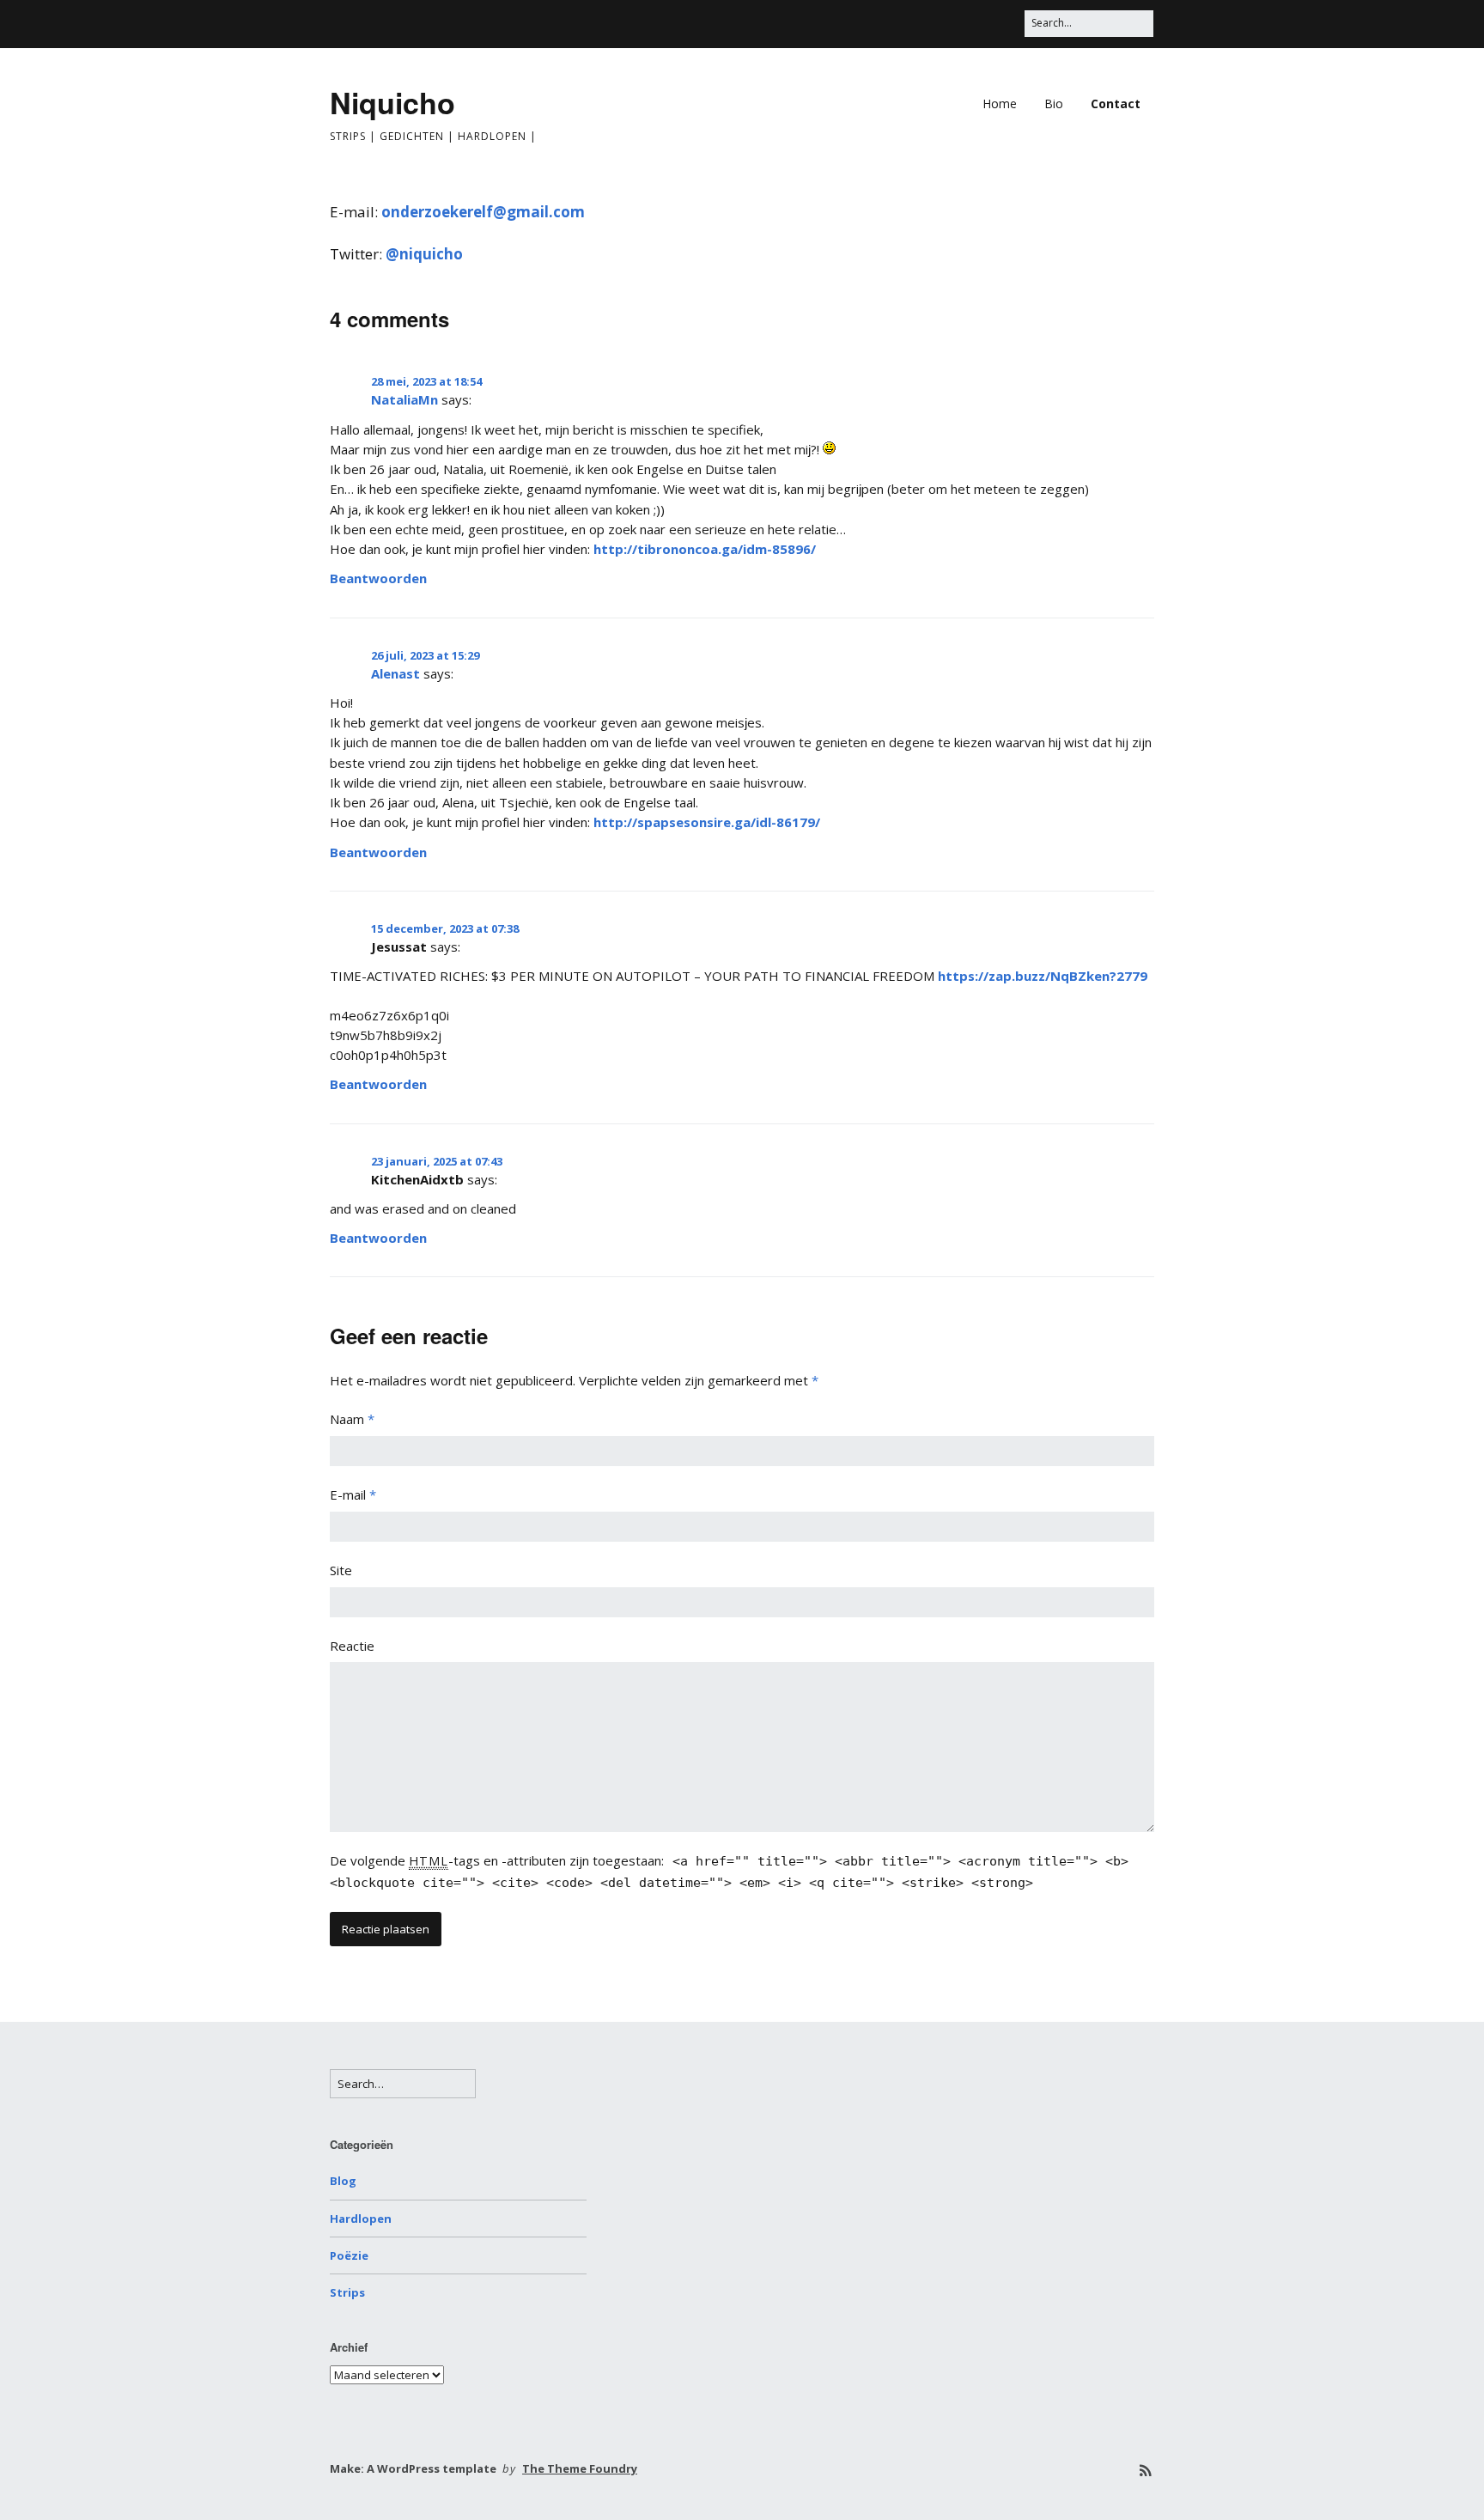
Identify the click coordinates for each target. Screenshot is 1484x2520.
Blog (343, 2181)
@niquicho (424, 254)
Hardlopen (361, 2219)
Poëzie (349, 2255)
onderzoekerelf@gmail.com (483, 212)
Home (1000, 103)
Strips (347, 2292)
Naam (352, 1419)
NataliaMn (404, 399)
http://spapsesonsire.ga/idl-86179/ (707, 822)
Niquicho (392, 102)
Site (341, 1570)
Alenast (395, 673)
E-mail (353, 1494)
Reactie (352, 1646)
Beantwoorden (378, 578)
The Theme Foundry (580, 2468)
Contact (1116, 103)
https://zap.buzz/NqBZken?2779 (1043, 976)
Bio (1054, 103)
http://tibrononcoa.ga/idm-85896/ (705, 549)
